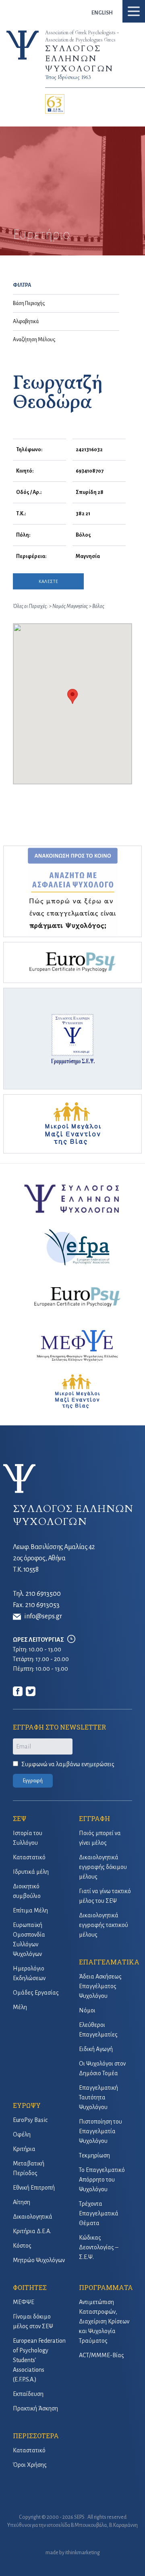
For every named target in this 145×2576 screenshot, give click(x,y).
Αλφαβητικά (26, 321)
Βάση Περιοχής (29, 303)
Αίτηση (22, 2202)
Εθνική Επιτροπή (34, 2188)
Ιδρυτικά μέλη (31, 1872)
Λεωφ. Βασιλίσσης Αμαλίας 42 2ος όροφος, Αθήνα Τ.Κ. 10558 (54, 1558)
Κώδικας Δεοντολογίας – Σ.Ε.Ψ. (99, 2247)
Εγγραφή (33, 1781)
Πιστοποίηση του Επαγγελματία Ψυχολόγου (100, 2131)
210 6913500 (43, 1594)
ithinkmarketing (83, 2553)
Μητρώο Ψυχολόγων (39, 2260)
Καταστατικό (29, 1857)
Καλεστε (48, 581)
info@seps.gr (43, 1616)
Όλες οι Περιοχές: (30, 606)
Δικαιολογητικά (33, 2217)
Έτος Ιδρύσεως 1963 (68, 77)
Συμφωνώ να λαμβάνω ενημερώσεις (68, 1764)
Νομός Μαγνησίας (70, 606)
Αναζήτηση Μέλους (34, 340)
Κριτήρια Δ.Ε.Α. (32, 2231)
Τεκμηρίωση (94, 2155)
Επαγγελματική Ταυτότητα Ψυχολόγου (98, 2097)
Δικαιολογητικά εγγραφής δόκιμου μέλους (103, 1867)
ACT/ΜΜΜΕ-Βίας (101, 2355)
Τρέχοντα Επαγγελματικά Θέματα (99, 2213)
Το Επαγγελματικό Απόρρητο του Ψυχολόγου (102, 2180)
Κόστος (22, 2246)
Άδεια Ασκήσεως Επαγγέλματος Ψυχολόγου (100, 1986)
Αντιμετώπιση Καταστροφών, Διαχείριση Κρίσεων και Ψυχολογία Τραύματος (104, 2321)
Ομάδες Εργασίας (36, 1993)
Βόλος (98, 606)
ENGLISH (102, 13)
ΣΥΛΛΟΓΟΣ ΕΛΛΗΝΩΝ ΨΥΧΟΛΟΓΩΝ (79, 59)
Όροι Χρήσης (30, 2465)
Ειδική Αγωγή (96, 2049)
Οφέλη (22, 2134)
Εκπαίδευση (28, 2394)
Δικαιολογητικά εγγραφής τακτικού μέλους (104, 1925)
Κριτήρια (24, 2149)
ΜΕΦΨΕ (24, 2302)
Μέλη (20, 2007)
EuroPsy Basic (30, 2120)
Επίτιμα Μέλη (30, 1910)
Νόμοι (87, 2010)
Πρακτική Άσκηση (35, 2408)
